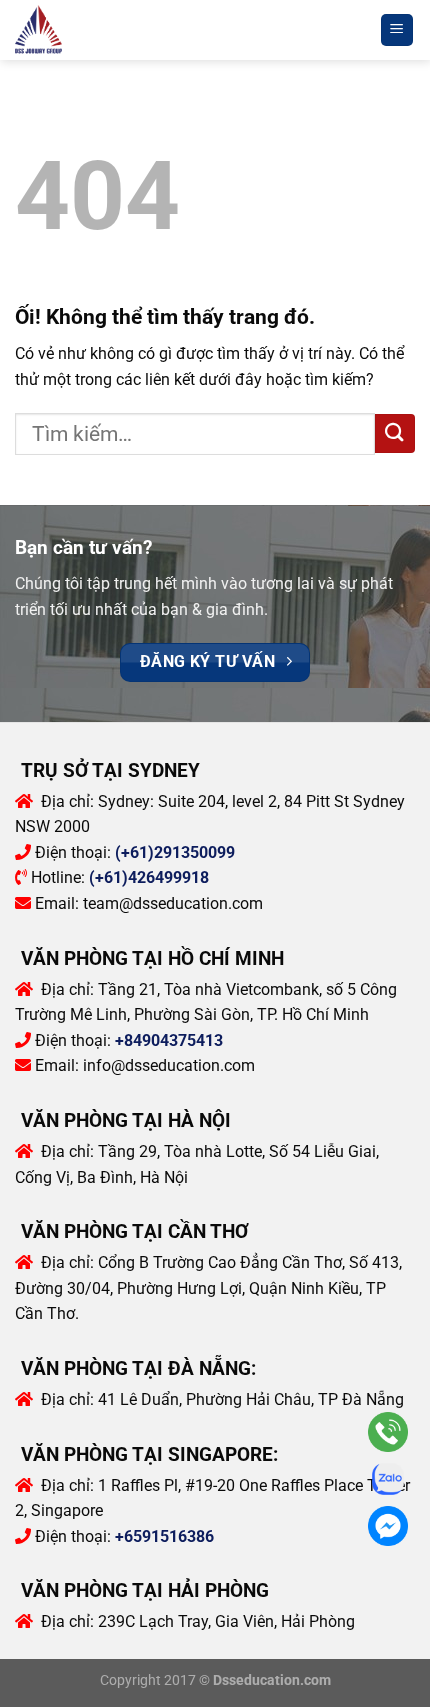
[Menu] (397, 30)
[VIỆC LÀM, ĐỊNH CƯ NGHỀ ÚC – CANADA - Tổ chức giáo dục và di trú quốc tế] (61, 30)
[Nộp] (395, 433)
